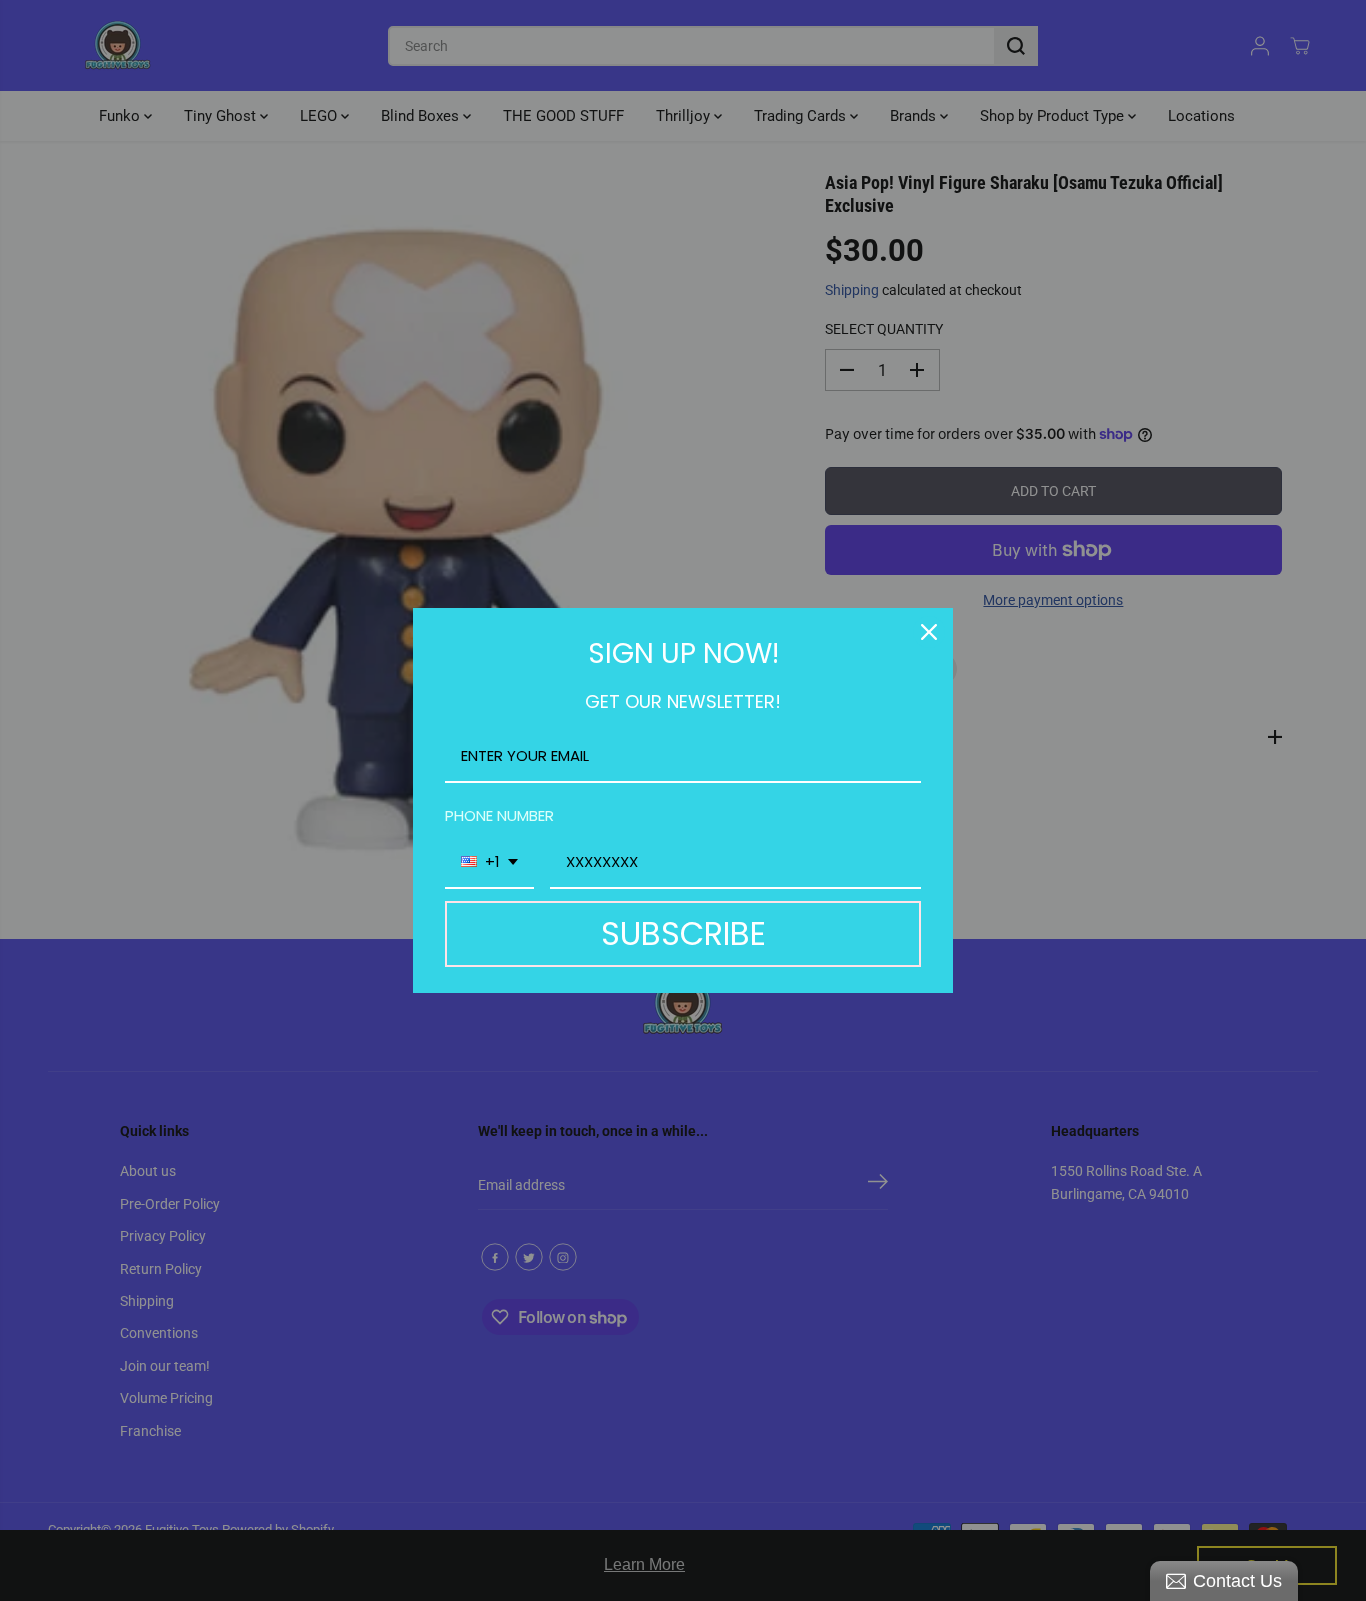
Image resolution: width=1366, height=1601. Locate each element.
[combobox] (489, 863)
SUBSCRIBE (683, 933)
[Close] (929, 632)
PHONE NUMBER (499, 815)
